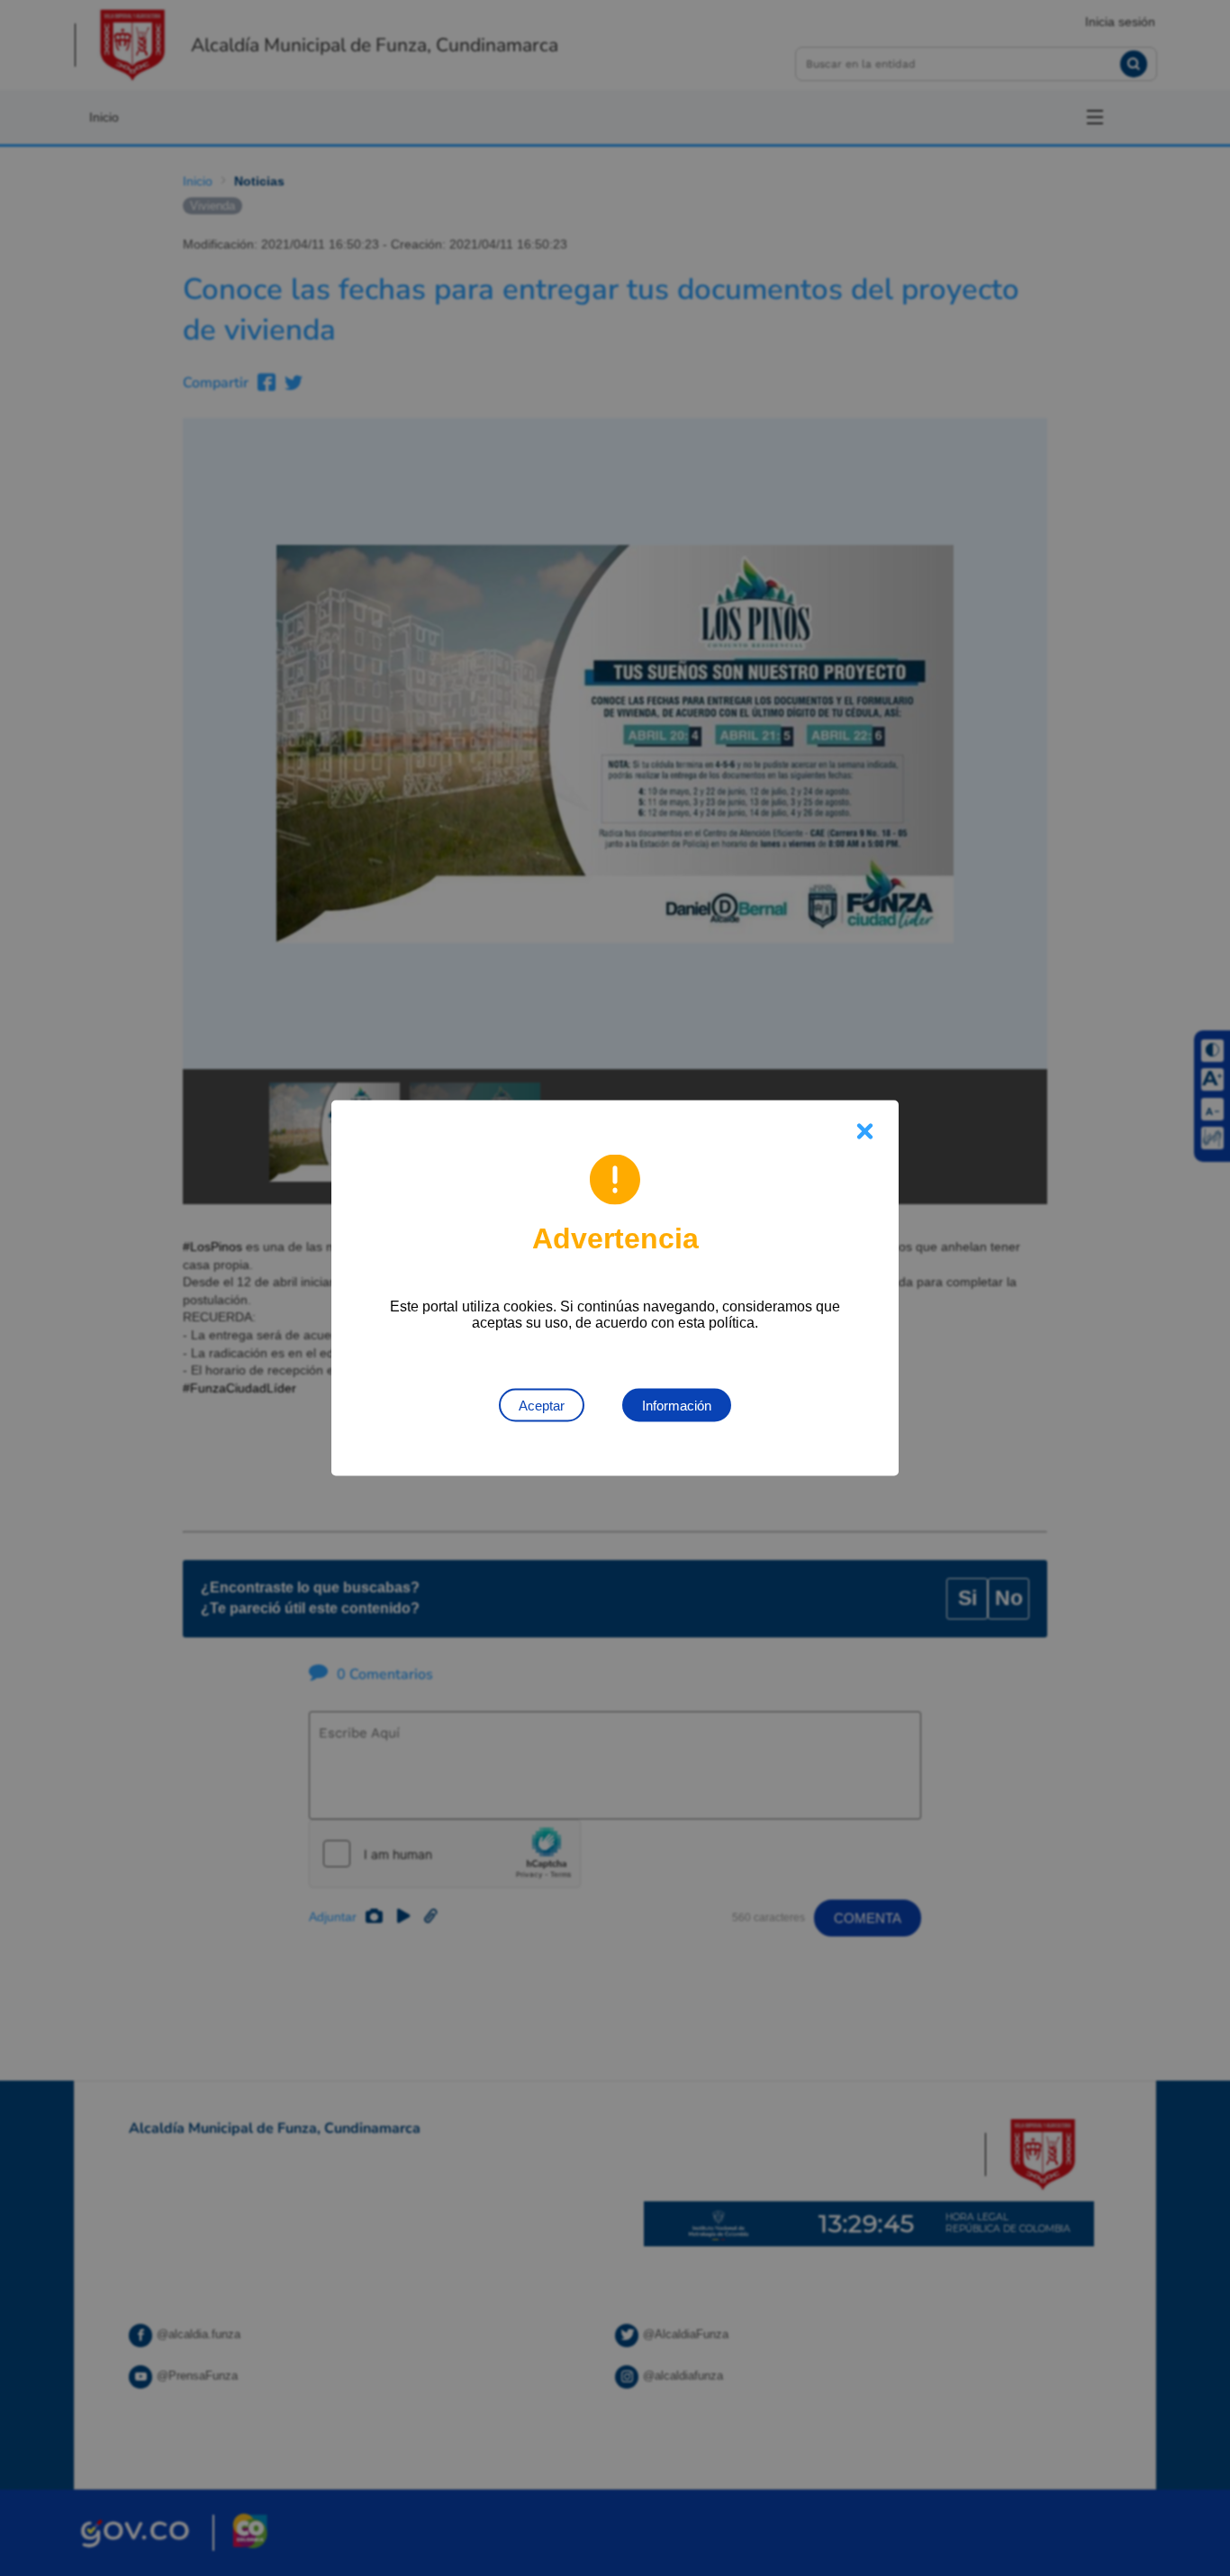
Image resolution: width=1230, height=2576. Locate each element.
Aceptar (542, 1406)
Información (677, 1406)
